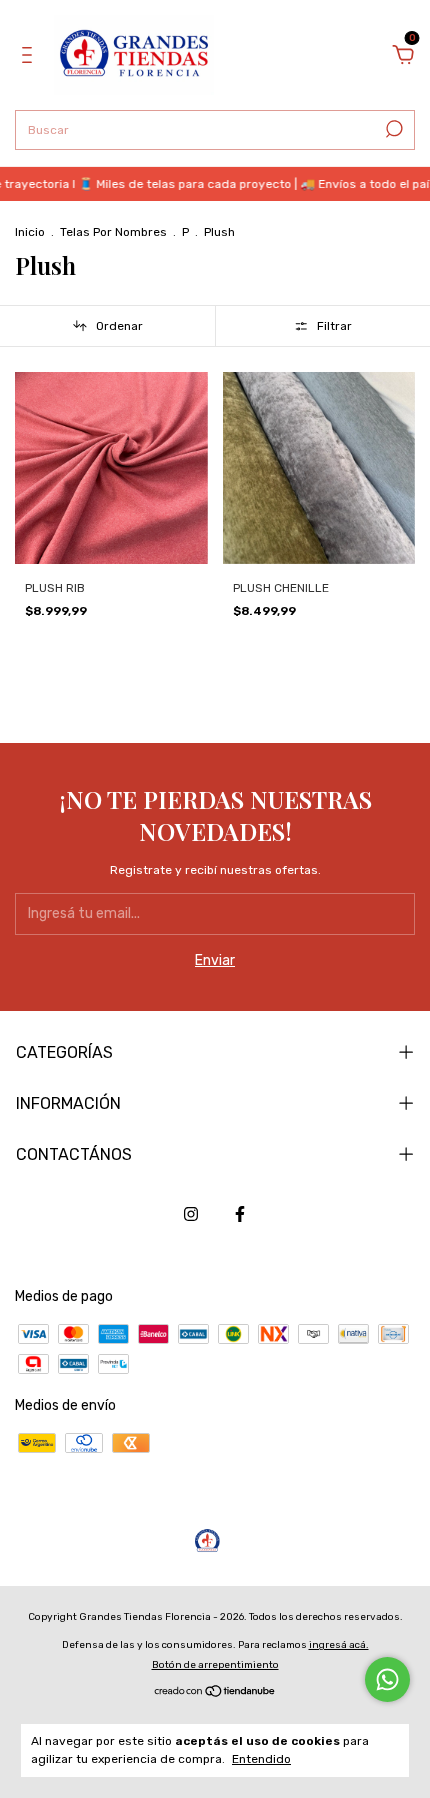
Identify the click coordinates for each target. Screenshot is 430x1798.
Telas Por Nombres (113, 232)
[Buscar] (392, 129)
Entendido (261, 1759)
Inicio (30, 232)
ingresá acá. (339, 1645)
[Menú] (30, 57)
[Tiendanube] (215, 1693)
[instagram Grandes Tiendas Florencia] (191, 1214)
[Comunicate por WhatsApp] (387, 1679)
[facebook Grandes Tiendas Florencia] (240, 1214)
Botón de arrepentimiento (215, 1665)
